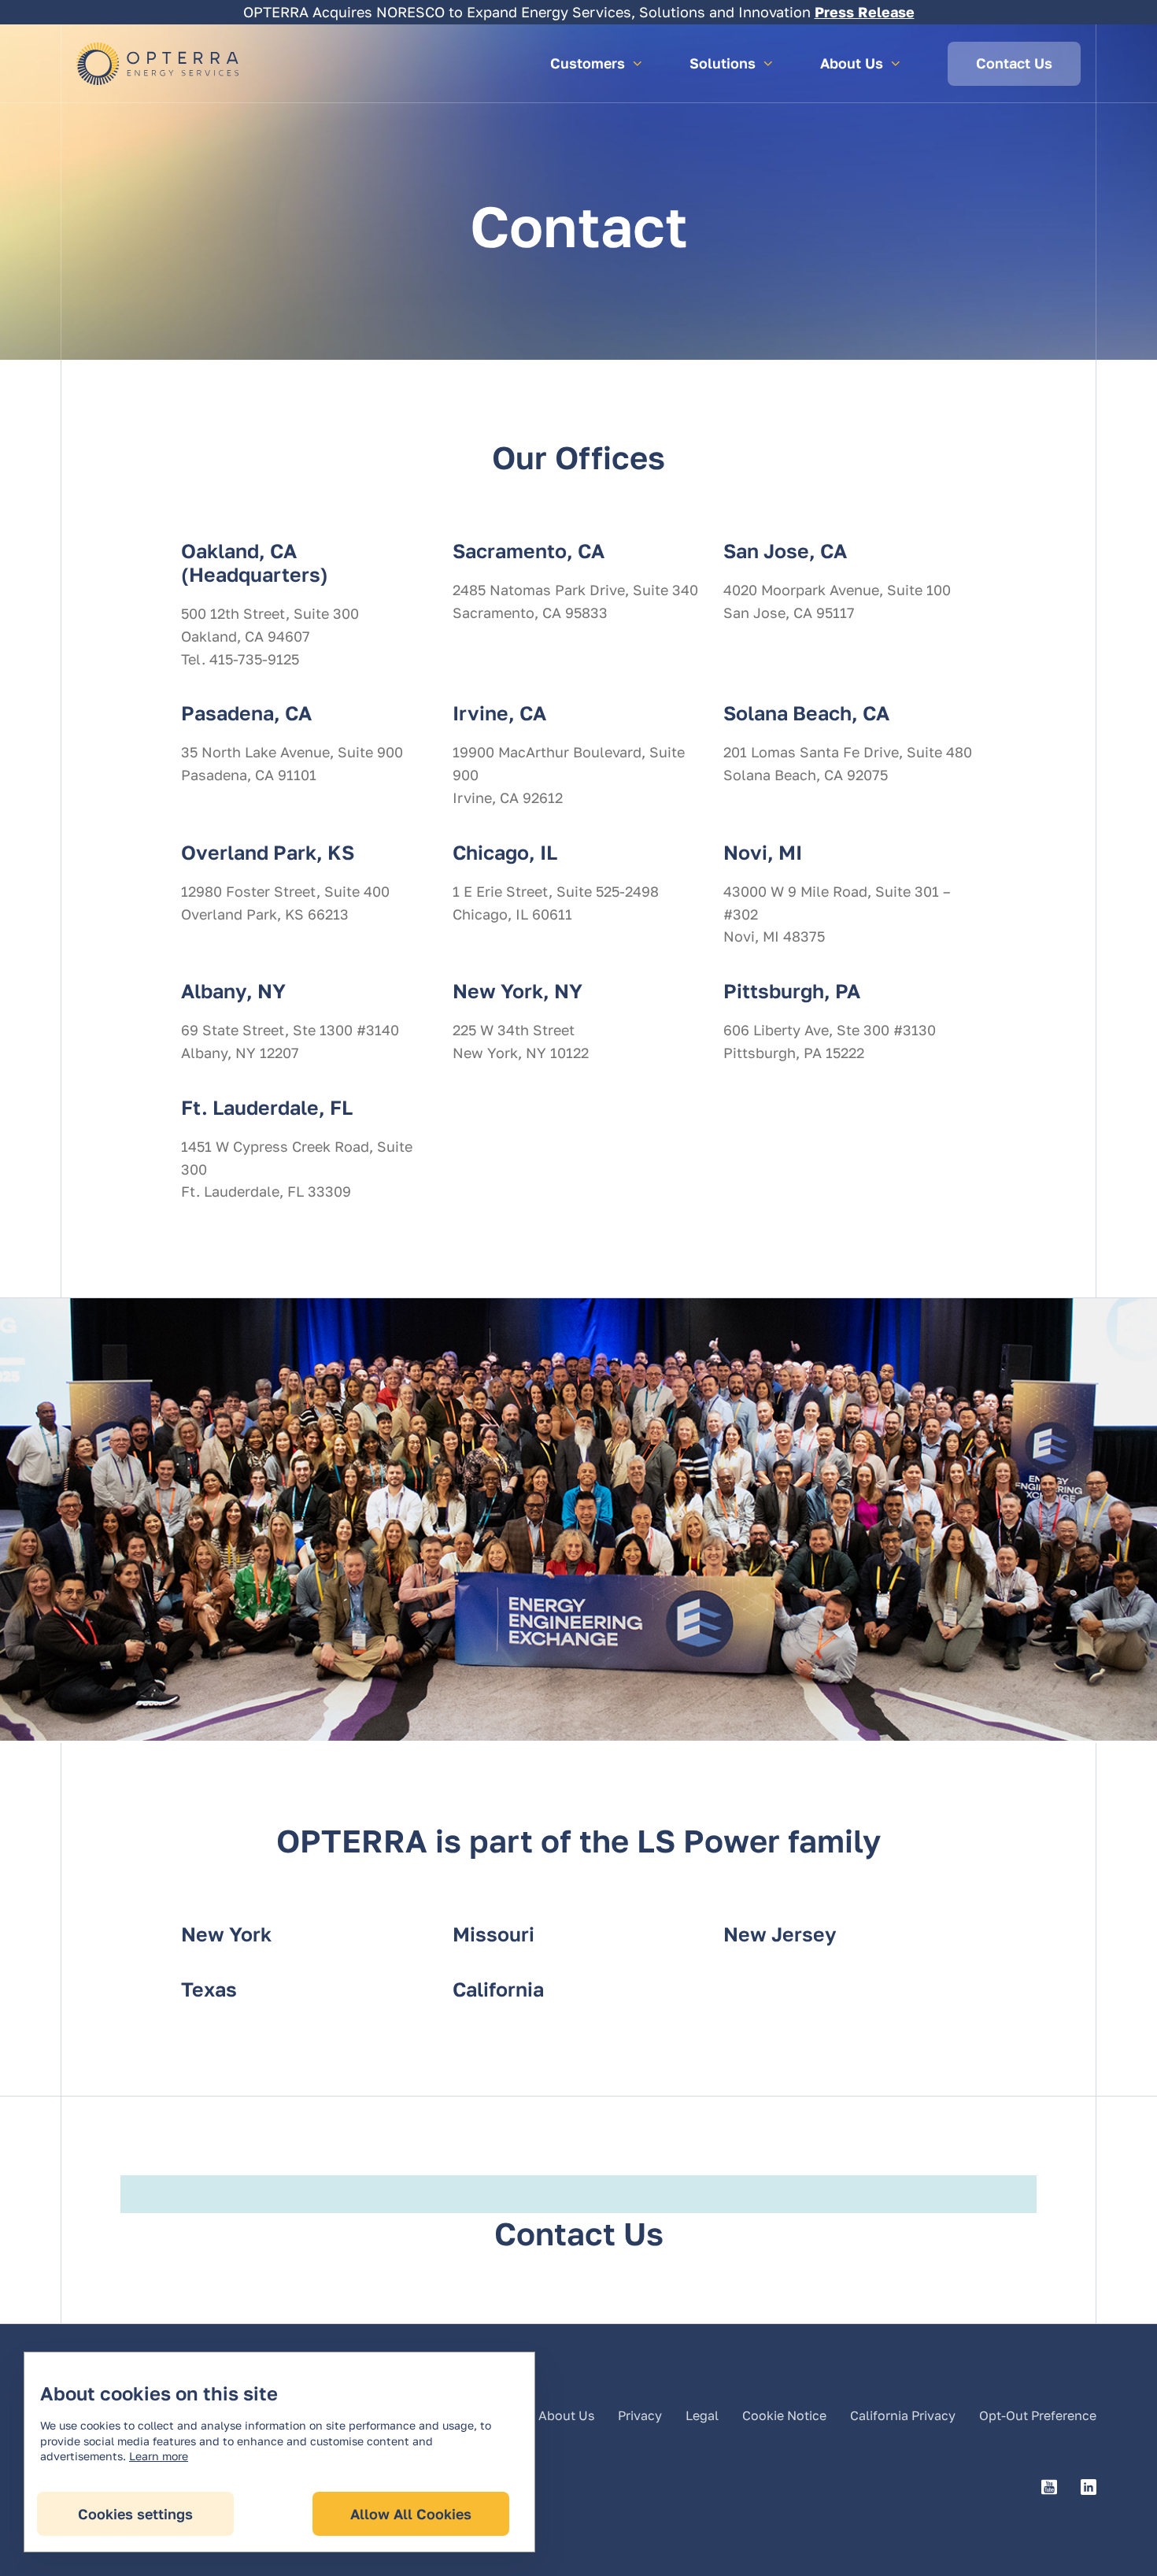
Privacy (640, 2415)
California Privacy (903, 2415)
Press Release (865, 12)
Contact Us (1014, 63)
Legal (702, 2415)
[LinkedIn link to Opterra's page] (1089, 2488)
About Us (566, 2415)
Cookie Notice (784, 2415)
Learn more (159, 2456)
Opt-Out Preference (1038, 2415)
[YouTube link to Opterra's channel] (1049, 2488)
